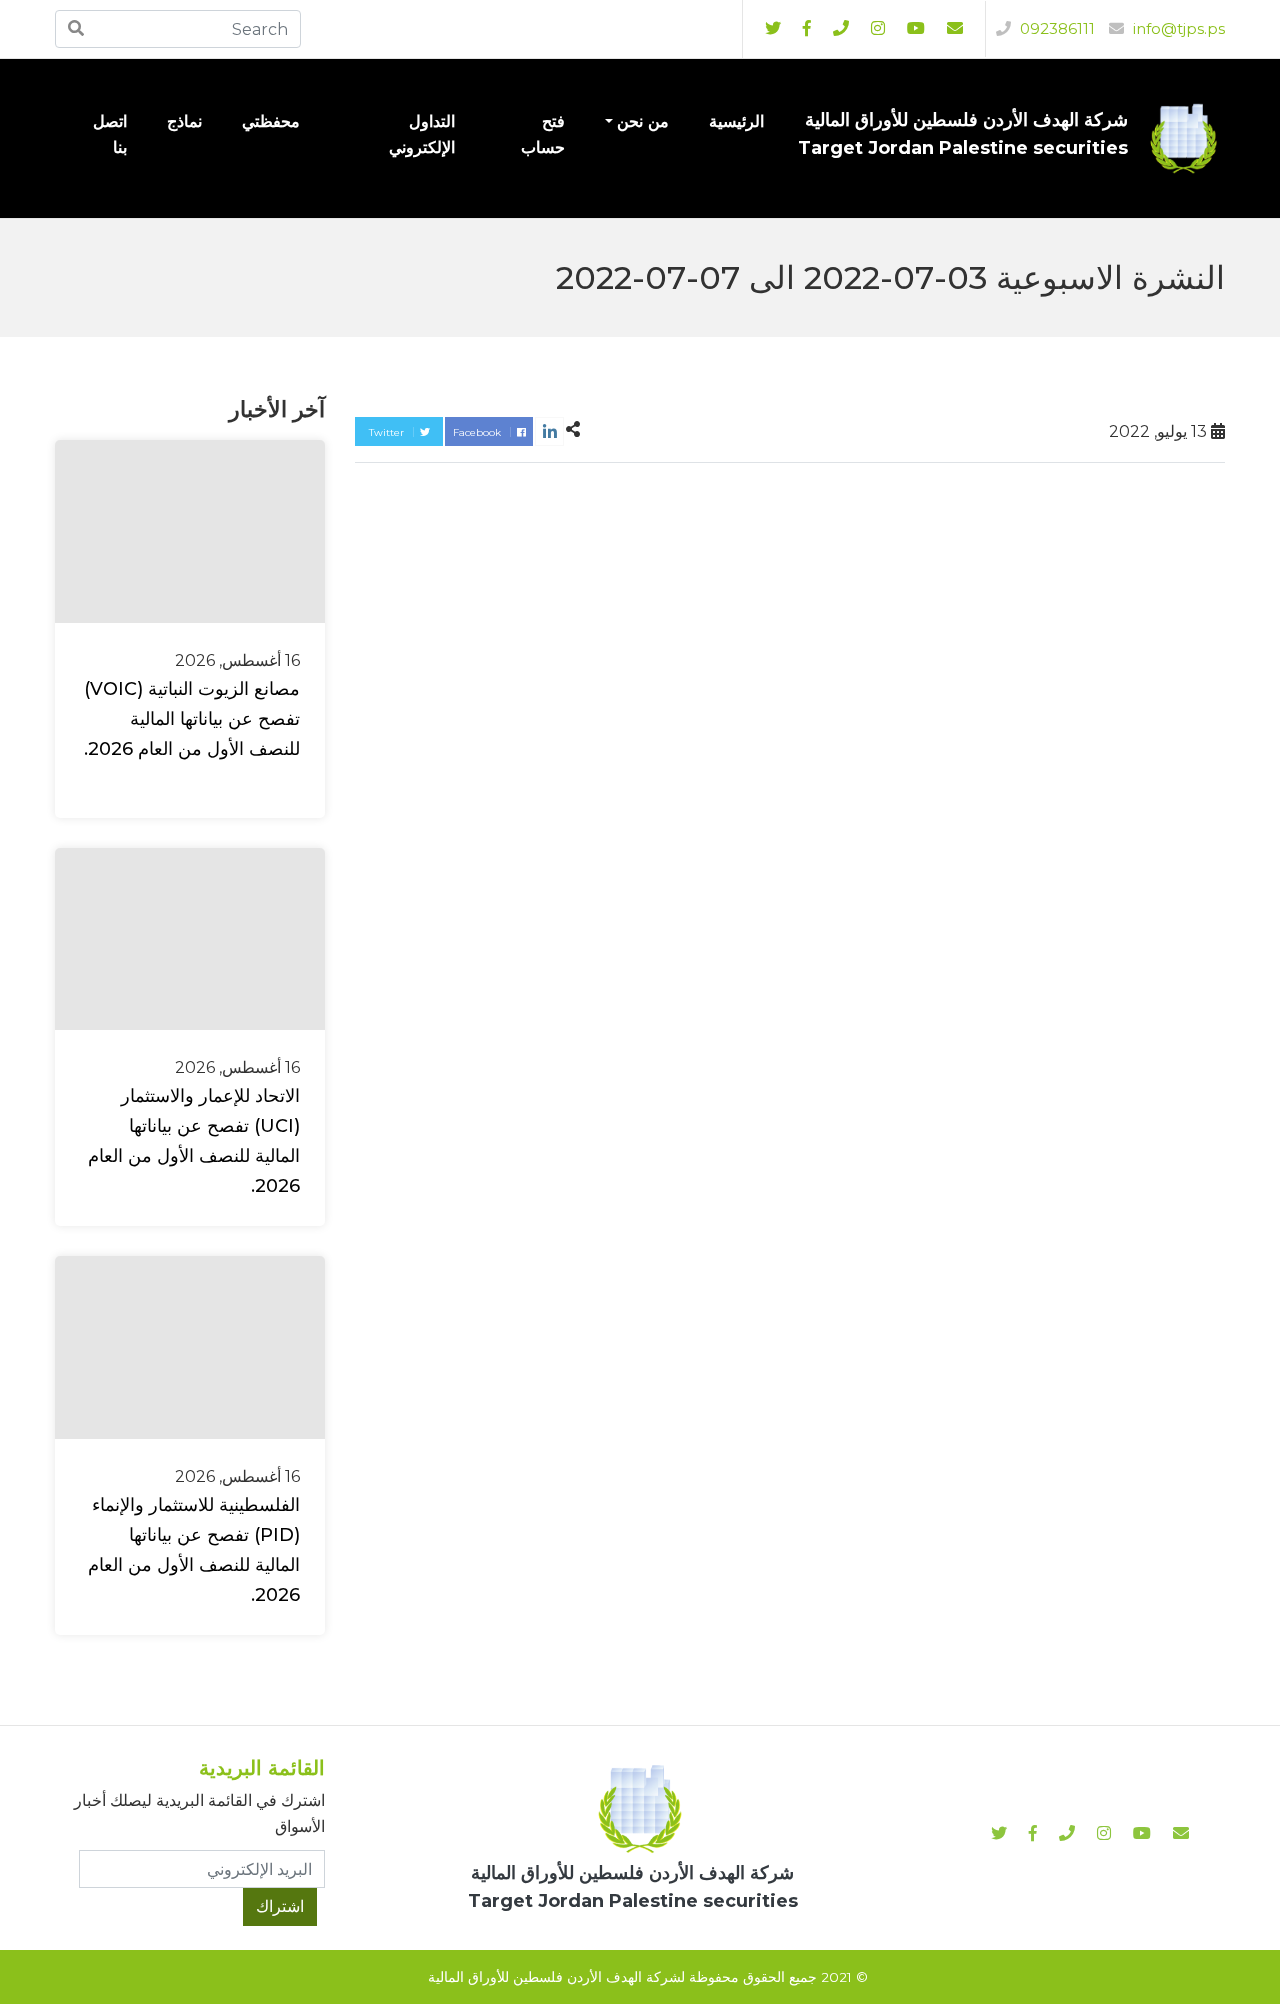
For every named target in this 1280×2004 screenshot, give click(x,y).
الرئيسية (736, 121)
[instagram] (916, 29)
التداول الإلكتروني (422, 134)
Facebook (478, 432)
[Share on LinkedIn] (549, 431)
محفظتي (271, 121)
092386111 (1055, 28)
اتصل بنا (110, 134)
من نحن (643, 121)
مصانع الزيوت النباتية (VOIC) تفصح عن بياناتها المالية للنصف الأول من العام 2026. (192, 719)
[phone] (841, 29)
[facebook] (807, 29)
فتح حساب (543, 134)
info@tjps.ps (1177, 28)
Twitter (388, 432)
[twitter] (773, 29)
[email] (955, 29)
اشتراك (280, 1906)
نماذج (184, 121)
